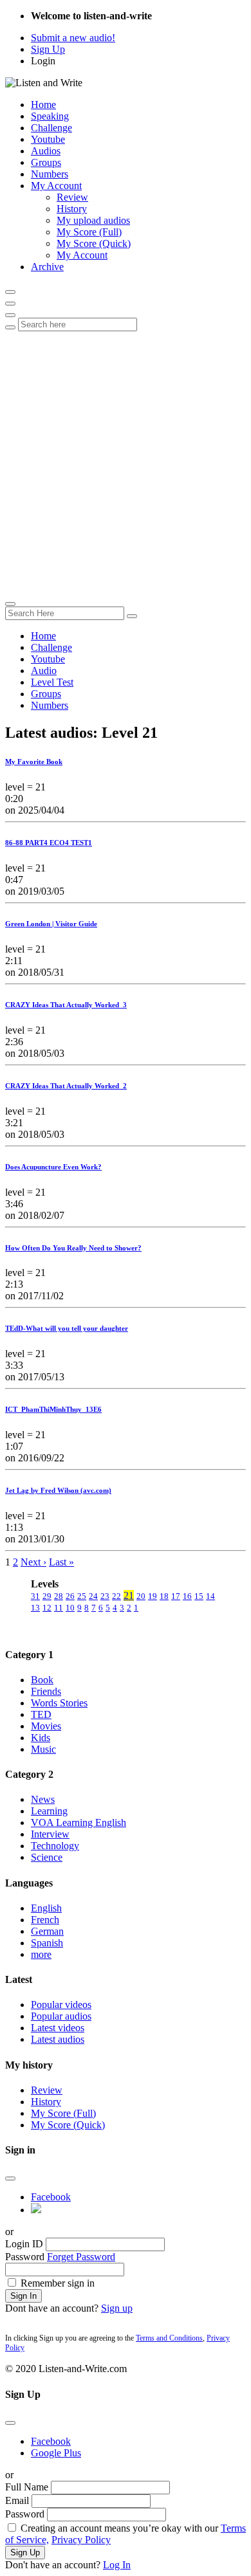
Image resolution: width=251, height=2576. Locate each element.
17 (176, 1596)
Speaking (50, 116)
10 (70, 1608)
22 (116, 1596)
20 (141, 1596)
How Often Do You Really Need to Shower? (73, 1248)
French (45, 1920)
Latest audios (58, 2039)
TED (41, 1714)
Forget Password (81, 2257)
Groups (46, 162)
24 (93, 1596)
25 (82, 1596)
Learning (49, 1811)
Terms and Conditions (169, 2338)
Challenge (51, 128)
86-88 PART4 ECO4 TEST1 (49, 843)
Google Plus (56, 2453)
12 (47, 1608)
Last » (61, 1562)
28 (59, 1596)
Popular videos (61, 2005)
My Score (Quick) (94, 243)
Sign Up (48, 49)
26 (70, 1596)
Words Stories (59, 1703)
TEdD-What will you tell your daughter (67, 1328)
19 (153, 1596)
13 (35, 1608)
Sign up (117, 2308)
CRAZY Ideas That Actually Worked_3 (66, 1005)
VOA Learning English (79, 1822)
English (46, 1908)
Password (25, 2257)
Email (17, 2500)
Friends (46, 1691)
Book (42, 1680)
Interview (50, 1834)
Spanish (47, 1943)
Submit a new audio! (73, 38)
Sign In (23, 2296)
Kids (41, 1738)
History (72, 209)
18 (164, 1596)
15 (199, 1596)
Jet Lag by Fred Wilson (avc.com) (58, 1490)
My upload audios (93, 220)
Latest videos (58, 2028)
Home (43, 105)
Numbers (50, 174)
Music (43, 1749)
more (41, 1954)
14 (210, 1596)
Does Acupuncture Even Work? (53, 1167)
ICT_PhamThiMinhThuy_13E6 (53, 1409)
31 (35, 1596)
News (43, 1799)
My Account (56, 186)
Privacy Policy (81, 2540)
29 (47, 1596)
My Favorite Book (34, 762)
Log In (117, 2565)
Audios (46, 151)
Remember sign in (58, 2283)
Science (47, 1857)
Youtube (48, 139)
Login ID (24, 2244)
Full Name (27, 2487)
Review (72, 197)
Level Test (52, 682)
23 (105, 1596)
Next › (33, 1562)
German (47, 1931)
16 (187, 1596)
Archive (47, 267)
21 (129, 1595)
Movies (46, 1726)
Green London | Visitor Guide (51, 924)
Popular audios (61, 2016)
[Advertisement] (126, 463)
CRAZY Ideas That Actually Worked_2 (66, 1086)
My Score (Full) (89, 232)
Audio (44, 671)
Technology (55, 1846)
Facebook (51, 2197)
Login (43, 61)
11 (59, 1608)
